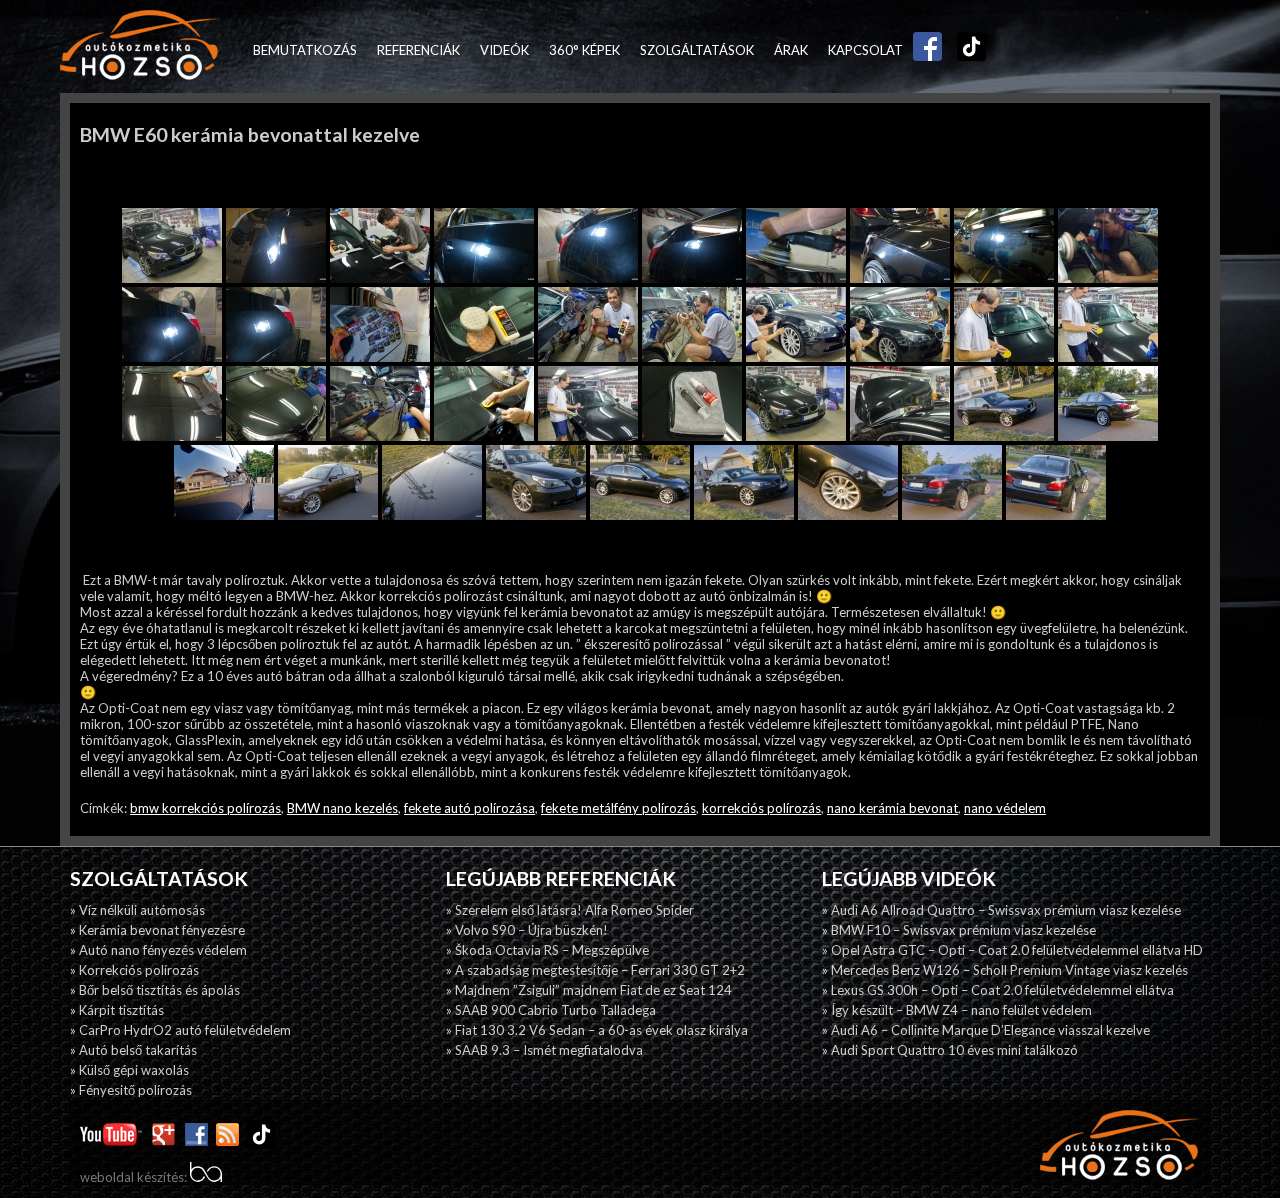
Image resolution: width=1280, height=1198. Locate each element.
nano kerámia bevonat (892, 808)
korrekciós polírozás (761, 808)
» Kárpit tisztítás (117, 1010)
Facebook (923, 50)
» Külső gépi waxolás (129, 1070)
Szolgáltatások (697, 50)
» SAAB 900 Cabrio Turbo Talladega (551, 1010)
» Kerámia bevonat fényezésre (157, 930)
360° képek (584, 50)
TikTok (967, 50)
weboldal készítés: (135, 1177)
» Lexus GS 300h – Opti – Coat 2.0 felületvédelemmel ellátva (998, 990)
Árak (791, 50)
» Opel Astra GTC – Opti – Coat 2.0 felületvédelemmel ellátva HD (1012, 950)
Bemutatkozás (305, 50)
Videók (504, 50)
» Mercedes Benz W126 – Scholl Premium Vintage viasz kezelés (1005, 970)
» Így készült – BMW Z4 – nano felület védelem (957, 1010)
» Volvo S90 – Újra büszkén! (527, 930)
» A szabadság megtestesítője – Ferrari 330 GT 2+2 (595, 970)
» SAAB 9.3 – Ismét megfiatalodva (544, 1050)
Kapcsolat (865, 50)
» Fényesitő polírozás (131, 1090)
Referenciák (418, 50)
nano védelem (1005, 808)
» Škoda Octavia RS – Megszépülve (547, 950)
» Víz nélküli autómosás (137, 910)
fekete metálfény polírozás (618, 808)
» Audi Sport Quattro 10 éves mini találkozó (950, 1050)
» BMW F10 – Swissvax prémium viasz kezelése (959, 930)
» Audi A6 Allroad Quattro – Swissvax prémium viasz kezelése (1001, 910)
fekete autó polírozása (469, 808)
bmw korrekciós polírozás (205, 808)
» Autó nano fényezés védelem (158, 950)
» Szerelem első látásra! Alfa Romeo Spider (570, 910)
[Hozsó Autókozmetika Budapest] (140, 46)
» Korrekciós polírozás (134, 970)
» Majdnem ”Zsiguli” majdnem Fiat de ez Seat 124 (589, 990)
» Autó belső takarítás (133, 1050)
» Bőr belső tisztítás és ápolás (155, 990)
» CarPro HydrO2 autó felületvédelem (180, 1030)
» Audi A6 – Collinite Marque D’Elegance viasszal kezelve (986, 1030)
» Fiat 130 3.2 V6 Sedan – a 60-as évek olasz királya (597, 1030)
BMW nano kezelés (342, 808)
